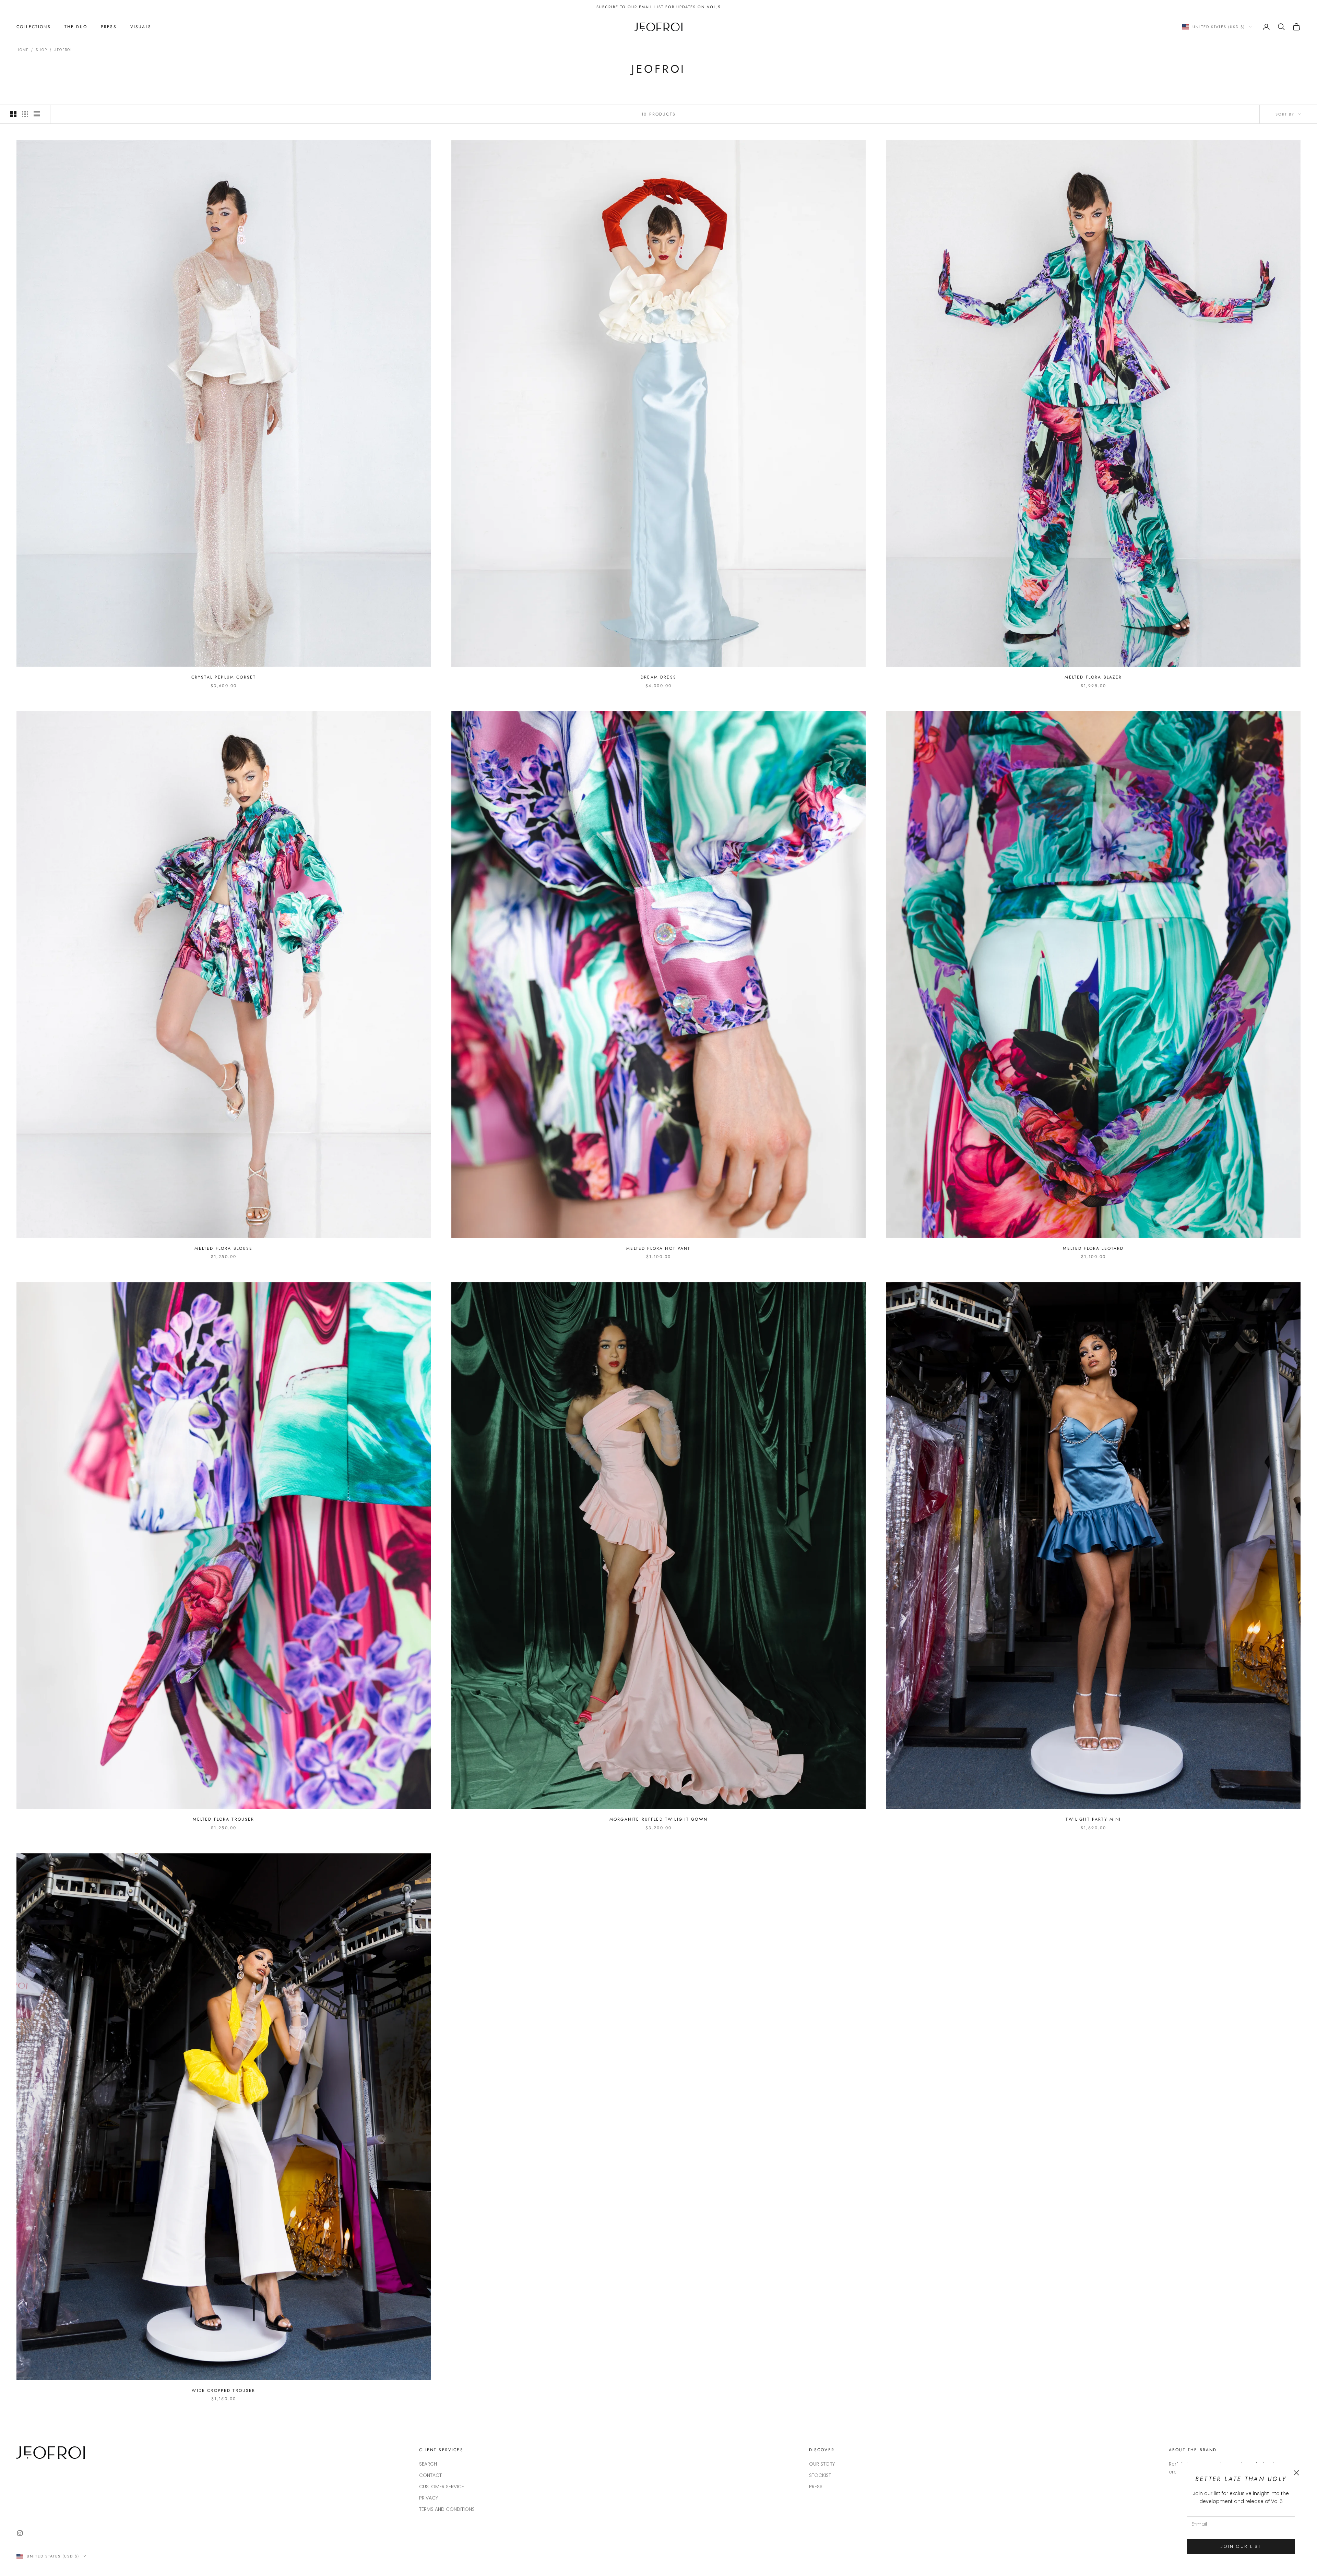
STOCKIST (820, 2475)
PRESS (109, 27)
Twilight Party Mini (1093, 1819)
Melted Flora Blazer (1093, 677)
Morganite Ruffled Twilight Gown (658, 1819)
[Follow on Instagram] (20, 2533)
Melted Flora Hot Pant (658, 1248)
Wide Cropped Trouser (223, 2391)
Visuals (141, 27)
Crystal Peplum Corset (224, 677)
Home (22, 50)
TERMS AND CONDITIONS (447, 2509)
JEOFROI (63, 50)
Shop (41, 50)
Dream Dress (658, 677)
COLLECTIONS (34, 27)
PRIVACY (429, 2498)
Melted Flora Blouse (223, 1248)
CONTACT (430, 2475)
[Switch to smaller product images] (25, 114)
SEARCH (428, 2464)
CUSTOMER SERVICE (442, 2487)
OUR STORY (822, 2464)
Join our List (1241, 2546)
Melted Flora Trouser (223, 1819)
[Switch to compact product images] (37, 114)
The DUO (76, 27)
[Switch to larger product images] (13, 114)
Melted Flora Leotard (1093, 1248)
